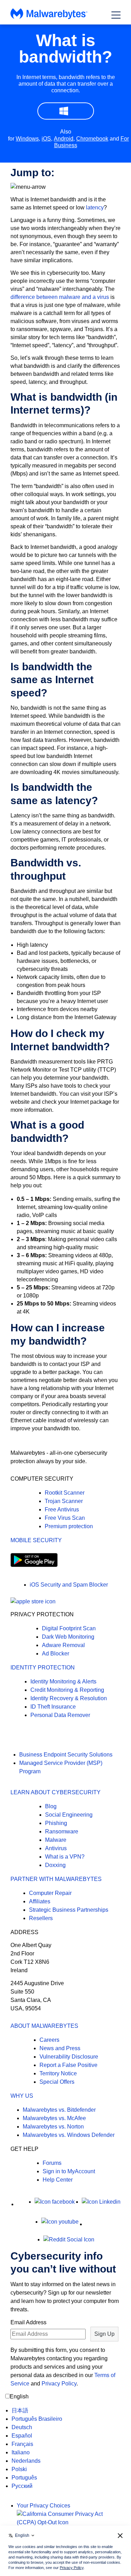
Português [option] (24, 2478)
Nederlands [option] (26, 2461)
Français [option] (22, 2444)
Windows (27, 139)
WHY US (22, 2096)
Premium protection (69, 1526)
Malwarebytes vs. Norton (53, 2127)
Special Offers (57, 2082)
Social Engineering (69, 1815)
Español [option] (22, 2436)
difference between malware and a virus (60, 297)
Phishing (56, 1823)
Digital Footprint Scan (69, 1628)
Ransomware (62, 1831)
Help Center (58, 2180)
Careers (49, 2040)
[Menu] (116, 15)
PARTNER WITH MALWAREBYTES (56, 1879)
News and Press (60, 2048)
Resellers (41, 1918)
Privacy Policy (59, 2384)
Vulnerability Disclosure (69, 2057)
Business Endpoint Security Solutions (66, 1755)
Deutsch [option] (22, 2427)
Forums (52, 2163)
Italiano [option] (21, 2452)
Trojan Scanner (64, 1501)
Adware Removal (63, 1645)
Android (64, 139)
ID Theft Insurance (53, 1707)
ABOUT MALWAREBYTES (44, 2026)
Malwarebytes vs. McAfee (54, 2118)
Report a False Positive (68, 2065)
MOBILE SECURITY (36, 1540)
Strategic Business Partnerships (69, 1910)
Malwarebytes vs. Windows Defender (69, 2135)
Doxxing (55, 1865)
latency (95, 207)
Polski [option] (19, 2469)
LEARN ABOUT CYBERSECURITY (56, 1792)
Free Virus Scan (65, 1518)
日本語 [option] (20, 2410)
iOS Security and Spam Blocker (69, 1585)
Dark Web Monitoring (68, 1637)
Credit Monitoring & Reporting (67, 1690)
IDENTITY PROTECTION (43, 1668)
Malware (56, 1840)
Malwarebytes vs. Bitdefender (59, 2110)
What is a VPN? (65, 1857)
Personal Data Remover (60, 1715)
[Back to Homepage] (49, 17)
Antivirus (56, 1848)
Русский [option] (22, 2486)
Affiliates (40, 1901)
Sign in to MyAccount (69, 2171)
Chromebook (92, 139)
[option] (37, 2411)
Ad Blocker (56, 1654)
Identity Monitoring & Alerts (63, 1681)
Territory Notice (58, 2073)
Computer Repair (50, 1893)
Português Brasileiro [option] (37, 2419)
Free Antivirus (62, 1509)
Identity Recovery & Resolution (69, 1698)
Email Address (28, 2322)
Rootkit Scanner (65, 1493)
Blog (51, 1806)
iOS (46, 139)
